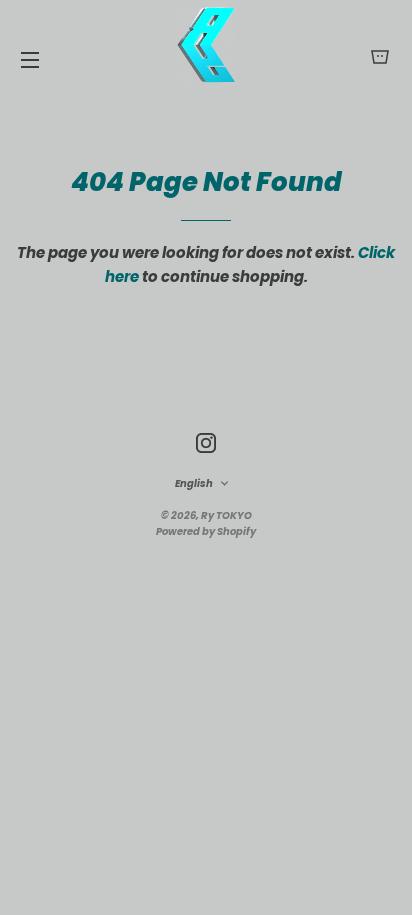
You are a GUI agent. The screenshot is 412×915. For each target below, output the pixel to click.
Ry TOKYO (226, 515)
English (194, 483)
